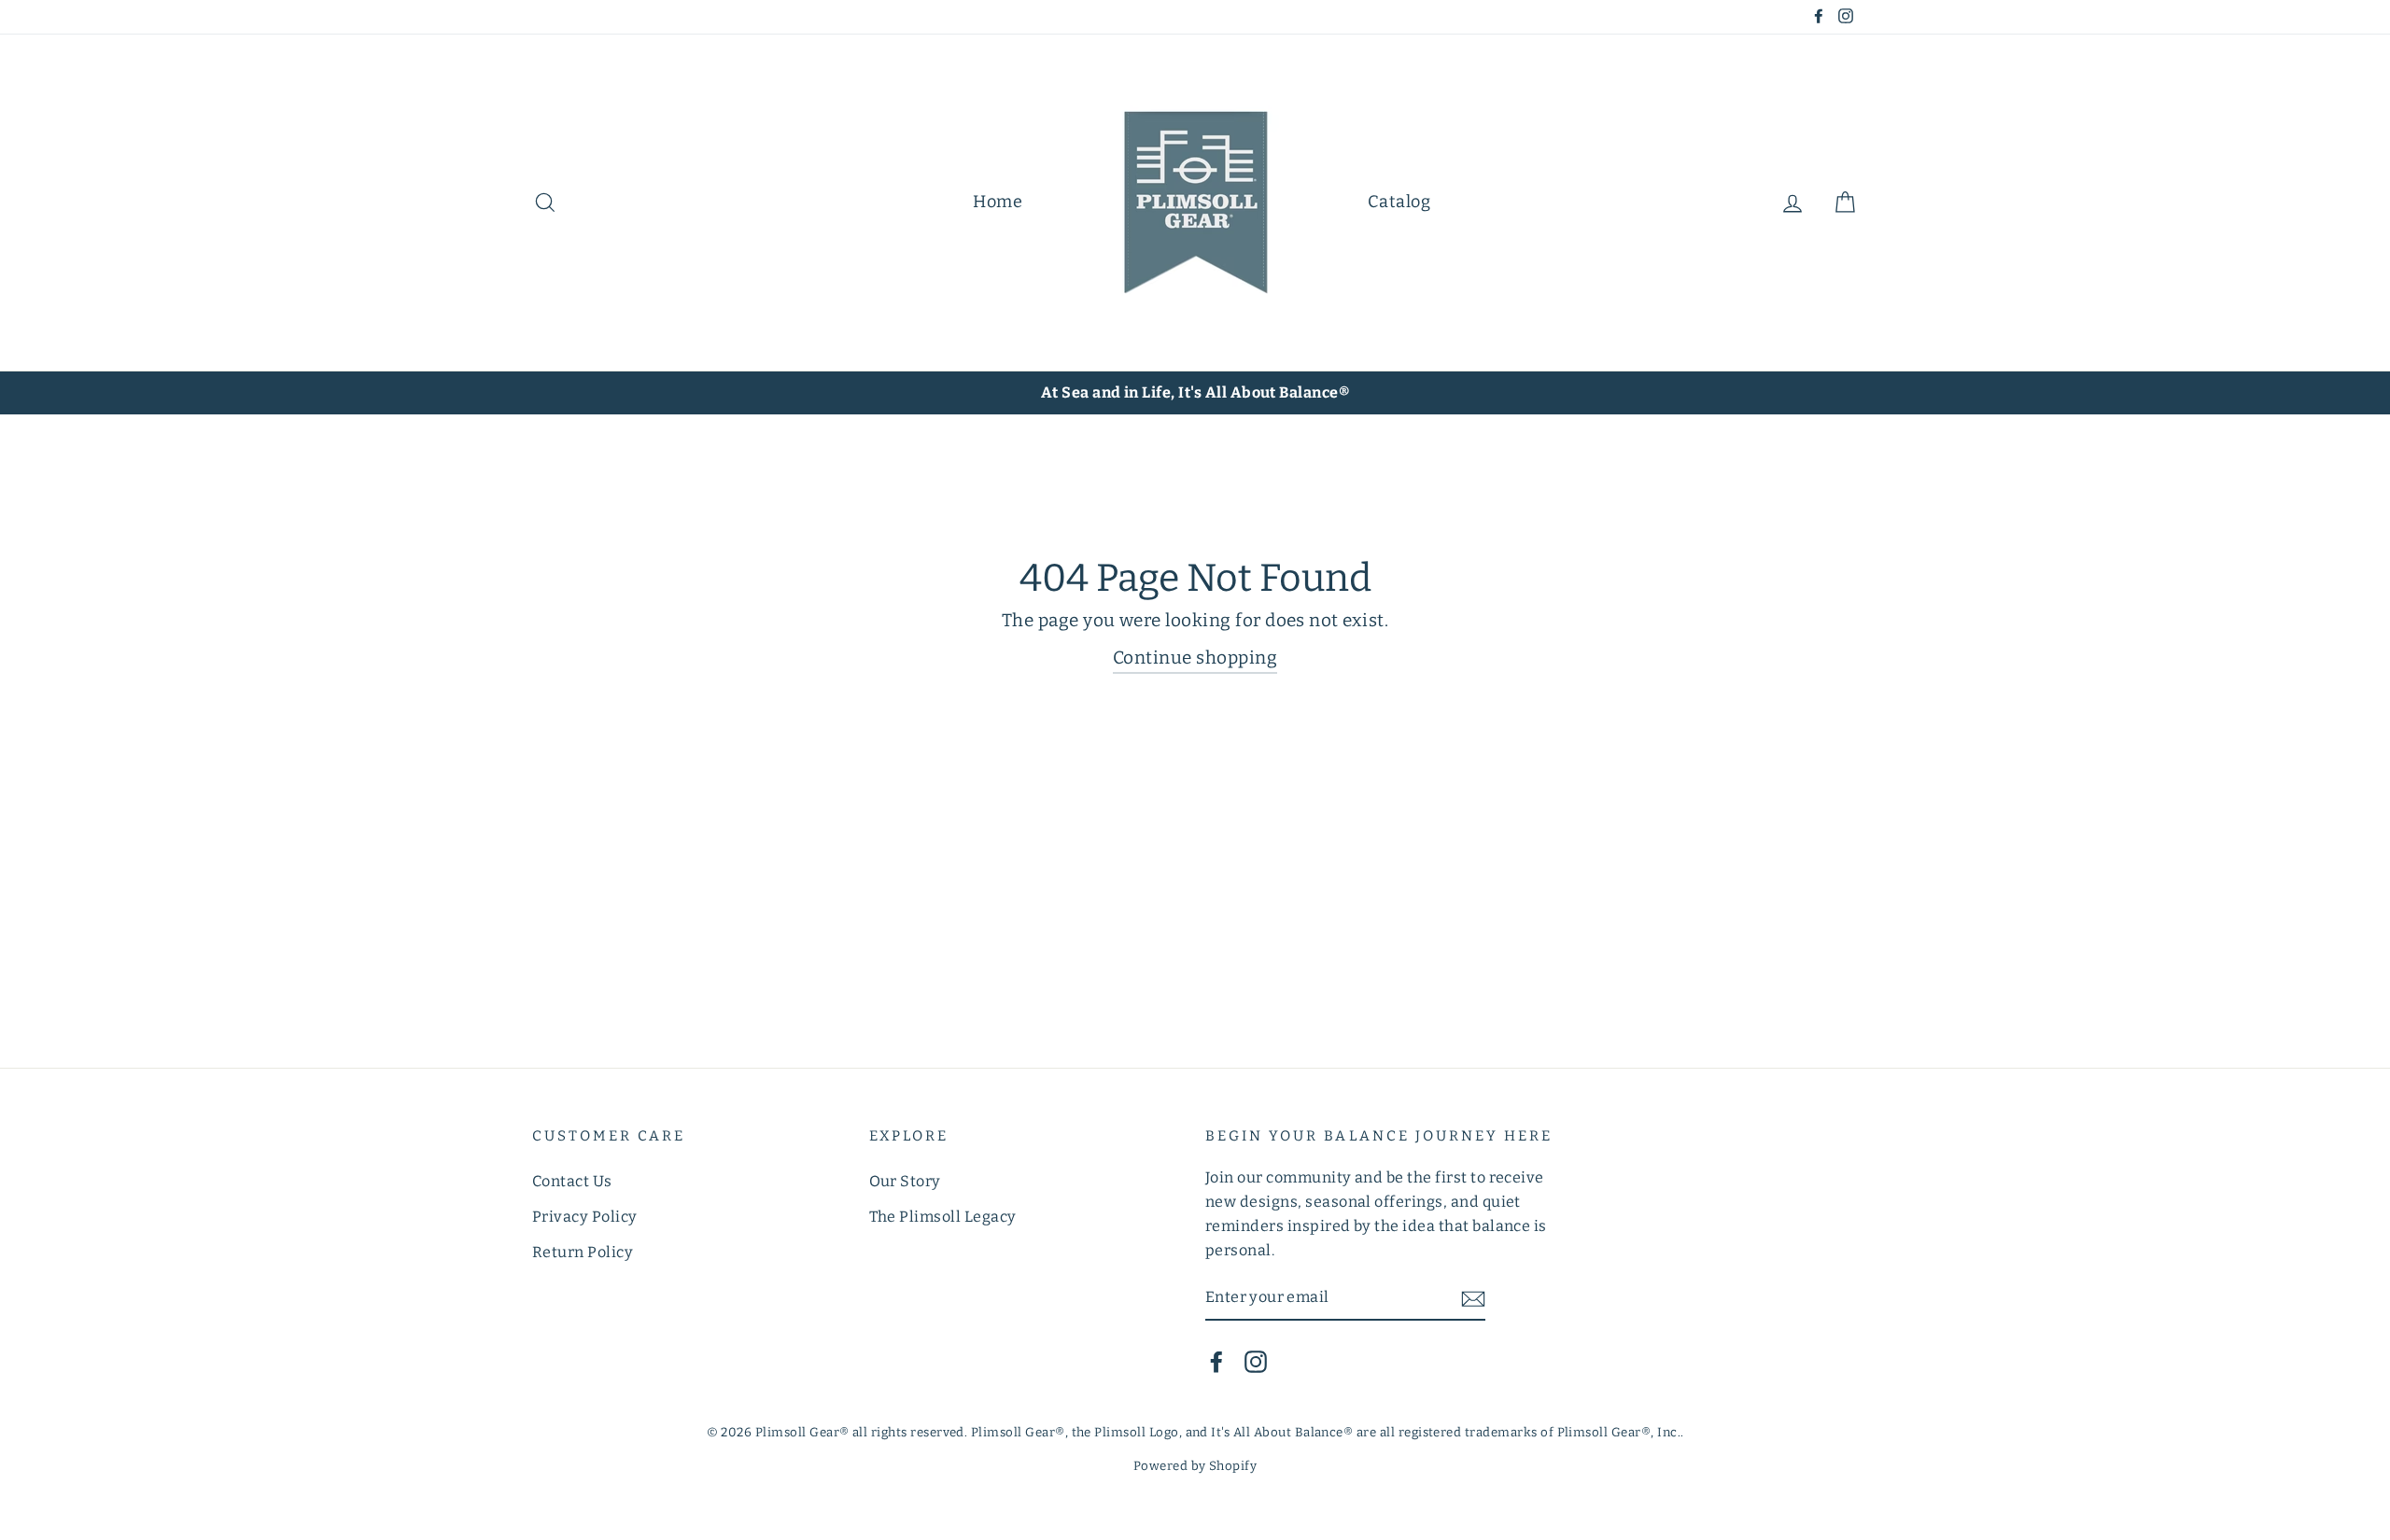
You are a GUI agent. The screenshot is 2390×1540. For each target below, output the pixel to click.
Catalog (1399, 202)
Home (998, 202)
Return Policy (583, 1252)
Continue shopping (1195, 658)
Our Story (905, 1181)
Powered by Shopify (1195, 1466)
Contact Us (572, 1181)
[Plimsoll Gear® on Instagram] (1256, 1361)
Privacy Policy (585, 1217)
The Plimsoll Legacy (943, 1217)
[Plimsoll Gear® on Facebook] (1216, 1361)
